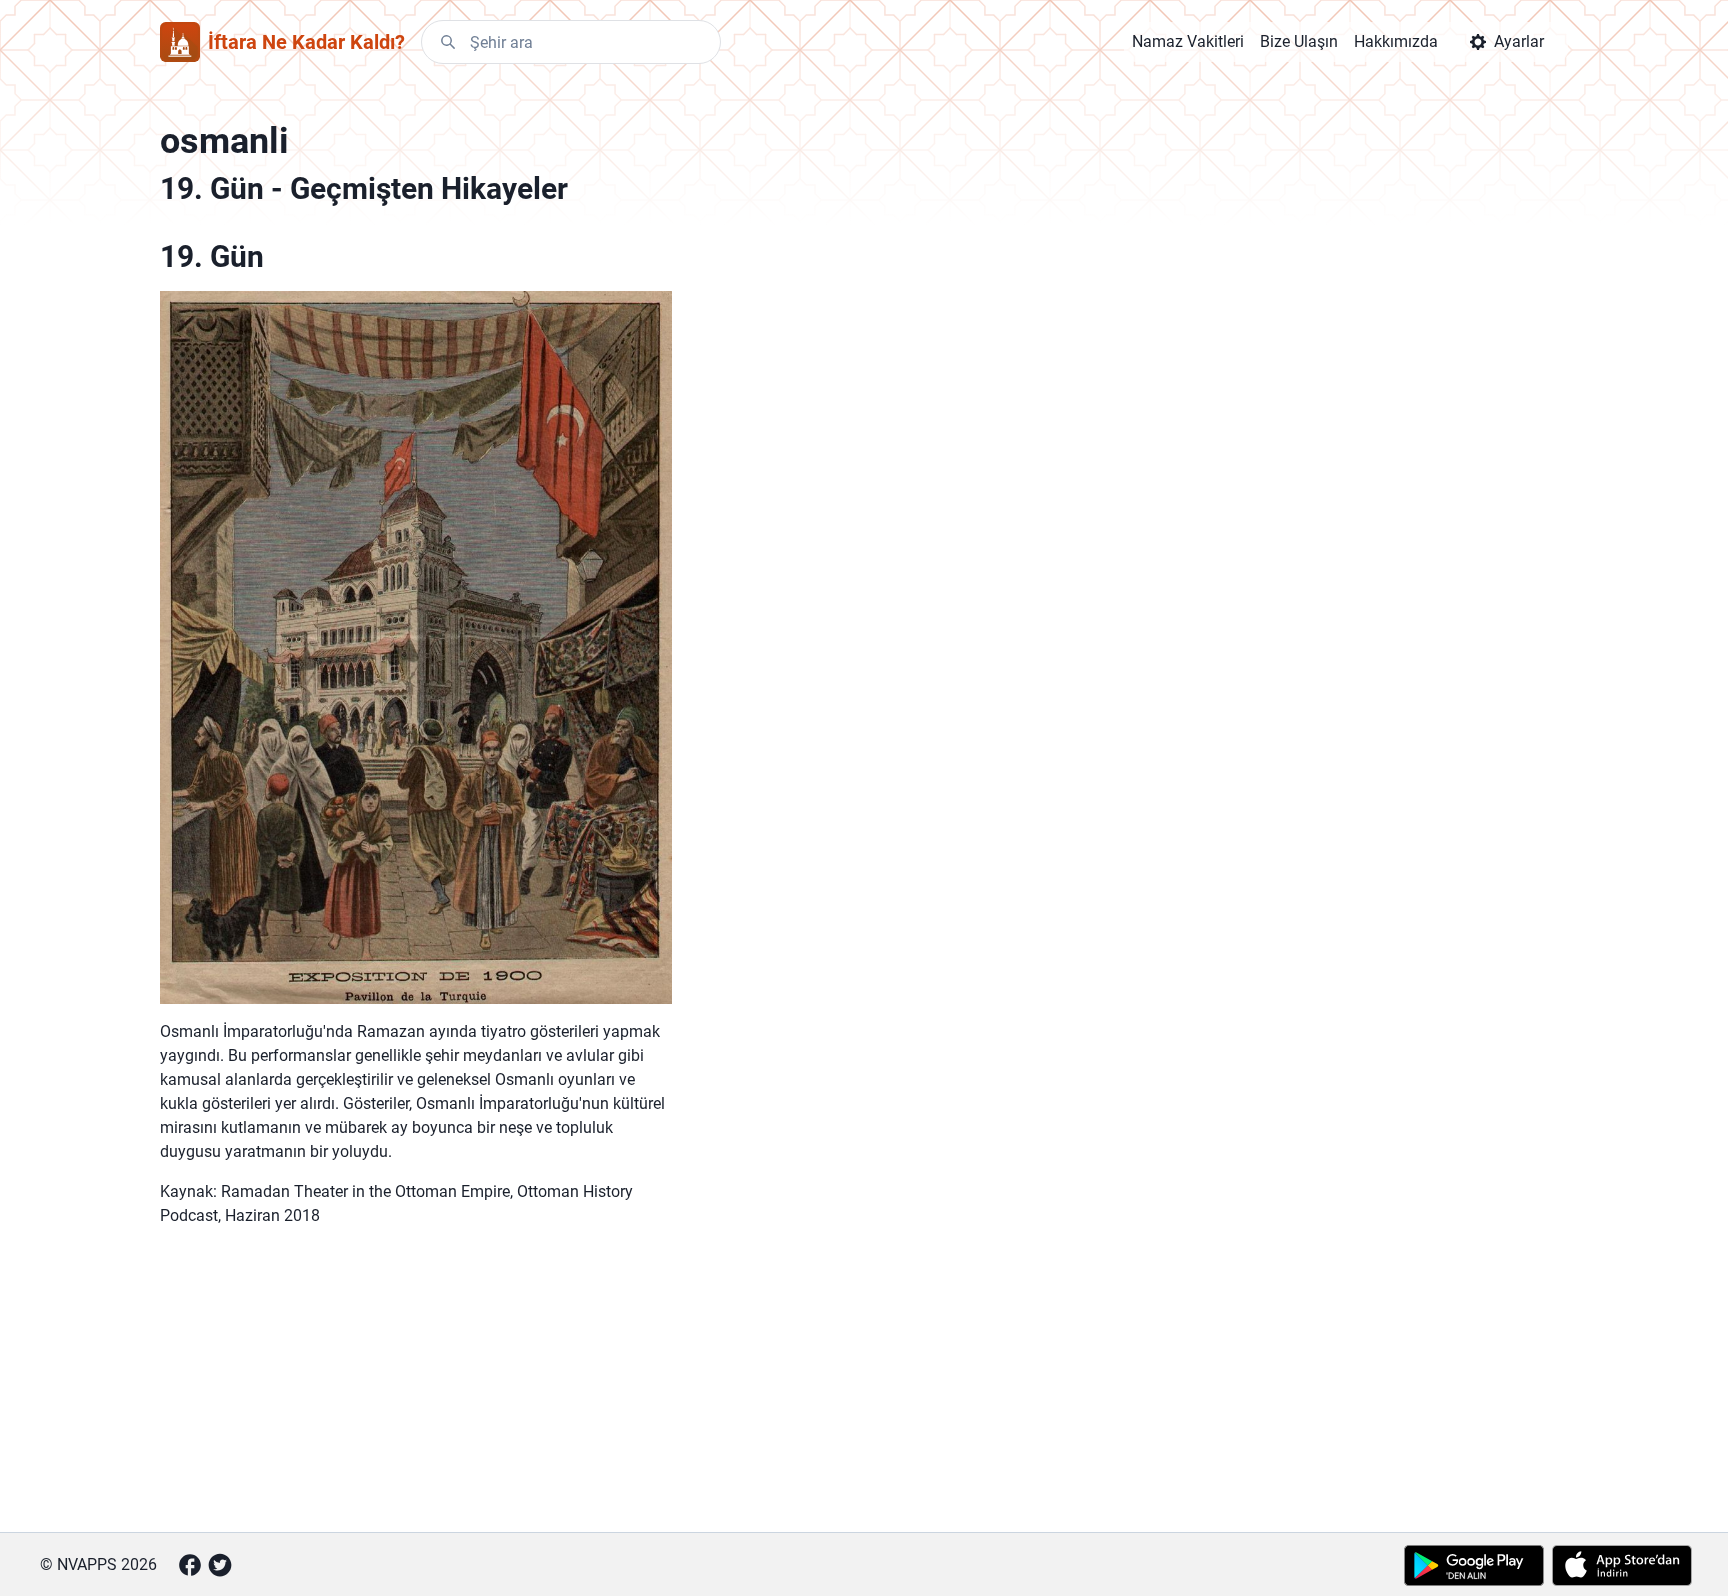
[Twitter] (220, 1565)
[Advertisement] (416, 1376)
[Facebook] (190, 1565)
